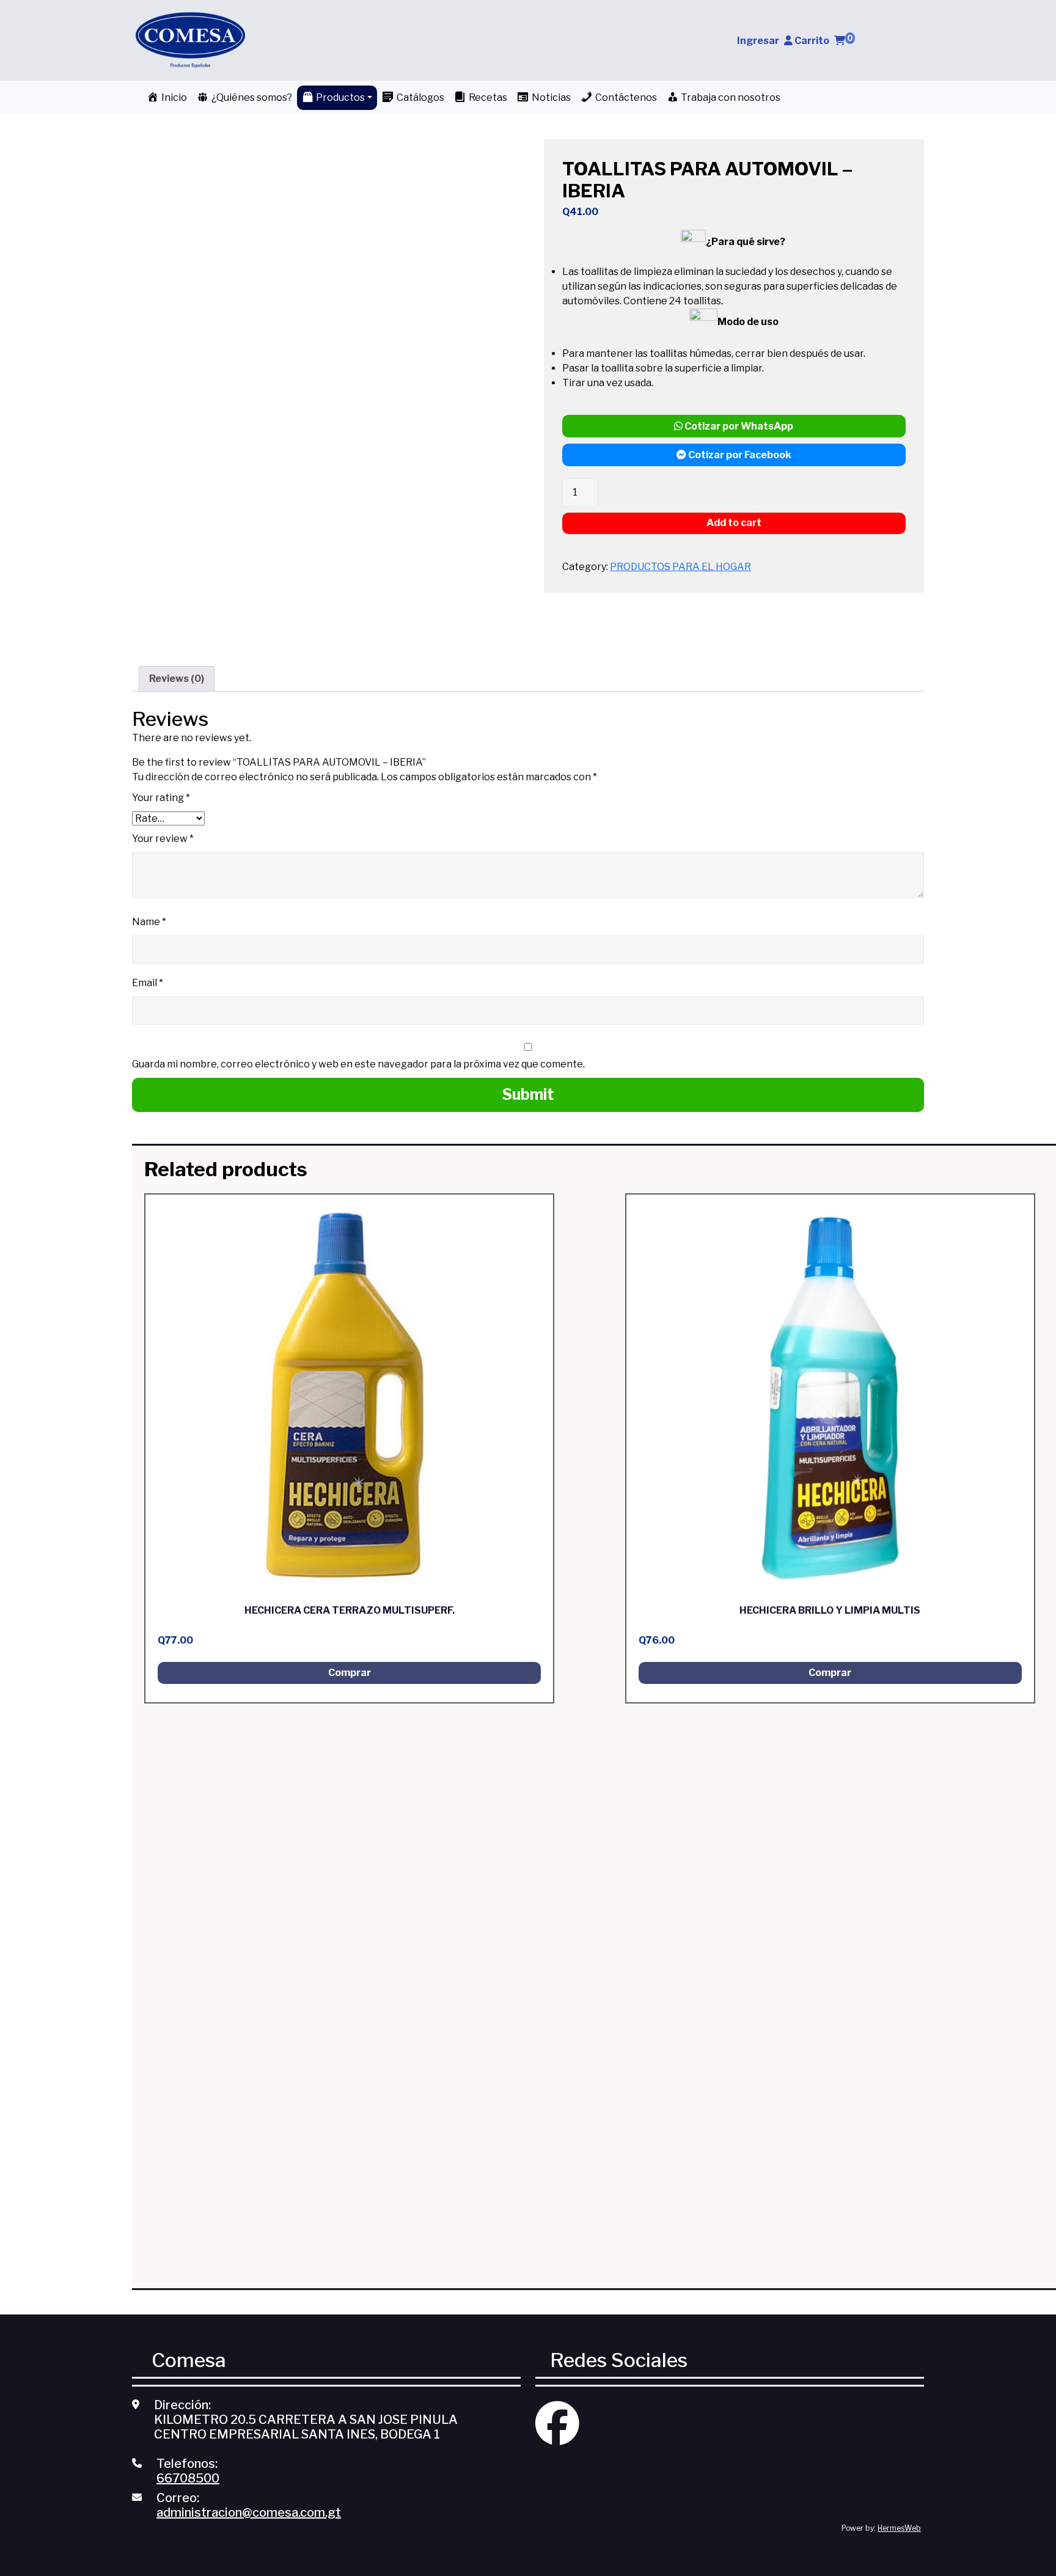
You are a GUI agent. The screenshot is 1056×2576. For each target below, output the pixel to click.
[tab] (177, 679)
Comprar (350, 1673)
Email (148, 983)
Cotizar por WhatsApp (738, 426)
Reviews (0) (177, 679)
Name (149, 922)
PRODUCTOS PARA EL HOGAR (680, 567)
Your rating (161, 798)
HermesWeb (899, 2528)
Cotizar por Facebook (739, 455)
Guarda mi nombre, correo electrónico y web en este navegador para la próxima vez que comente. (358, 1064)
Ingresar (758, 41)
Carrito (824, 41)
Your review (163, 839)
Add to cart (734, 523)
